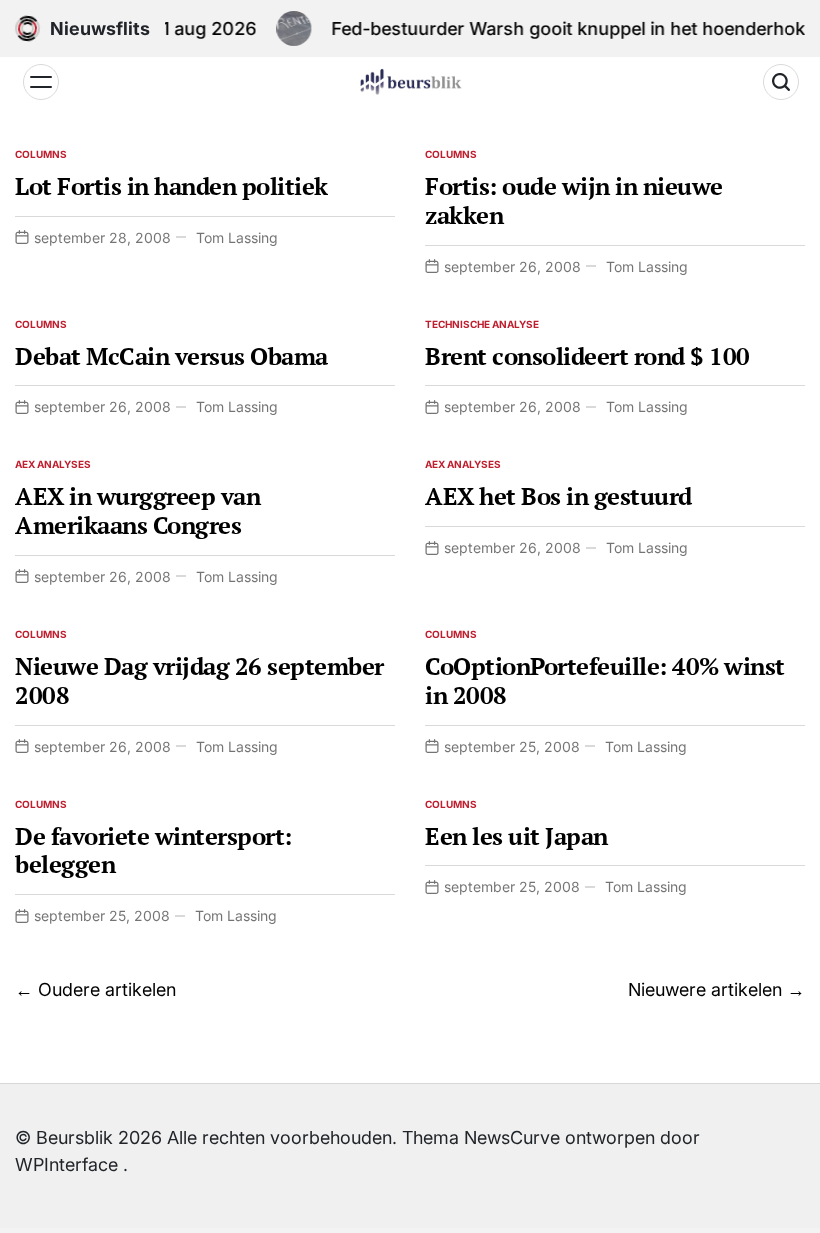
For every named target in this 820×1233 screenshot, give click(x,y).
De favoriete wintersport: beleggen (153, 850)
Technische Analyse (482, 324)
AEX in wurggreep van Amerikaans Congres (137, 510)
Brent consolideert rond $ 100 (587, 356)
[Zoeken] (781, 82)
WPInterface (66, 1164)
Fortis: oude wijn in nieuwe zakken (574, 200)
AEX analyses (53, 464)
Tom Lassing (237, 237)
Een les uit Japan (516, 836)
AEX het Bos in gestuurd (558, 496)
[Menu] (41, 82)
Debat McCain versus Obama (171, 356)
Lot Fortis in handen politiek (171, 186)
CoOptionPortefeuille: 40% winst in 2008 (605, 680)
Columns (41, 154)
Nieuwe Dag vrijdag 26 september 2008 (199, 680)
